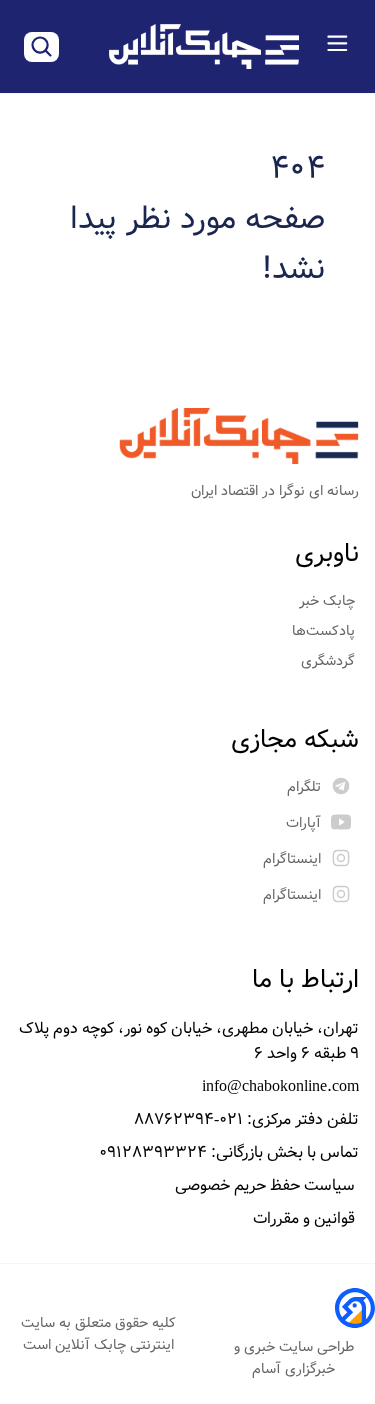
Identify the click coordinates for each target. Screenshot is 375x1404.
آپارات (303, 823)
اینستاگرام (292, 859)
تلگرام (304, 787)
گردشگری (330, 661)
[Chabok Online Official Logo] (204, 46)
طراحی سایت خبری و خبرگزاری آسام (294, 1358)
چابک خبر (329, 601)
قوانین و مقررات (306, 1218)
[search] (41, 47)
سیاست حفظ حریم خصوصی (267, 1185)
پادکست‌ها (325, 631)
